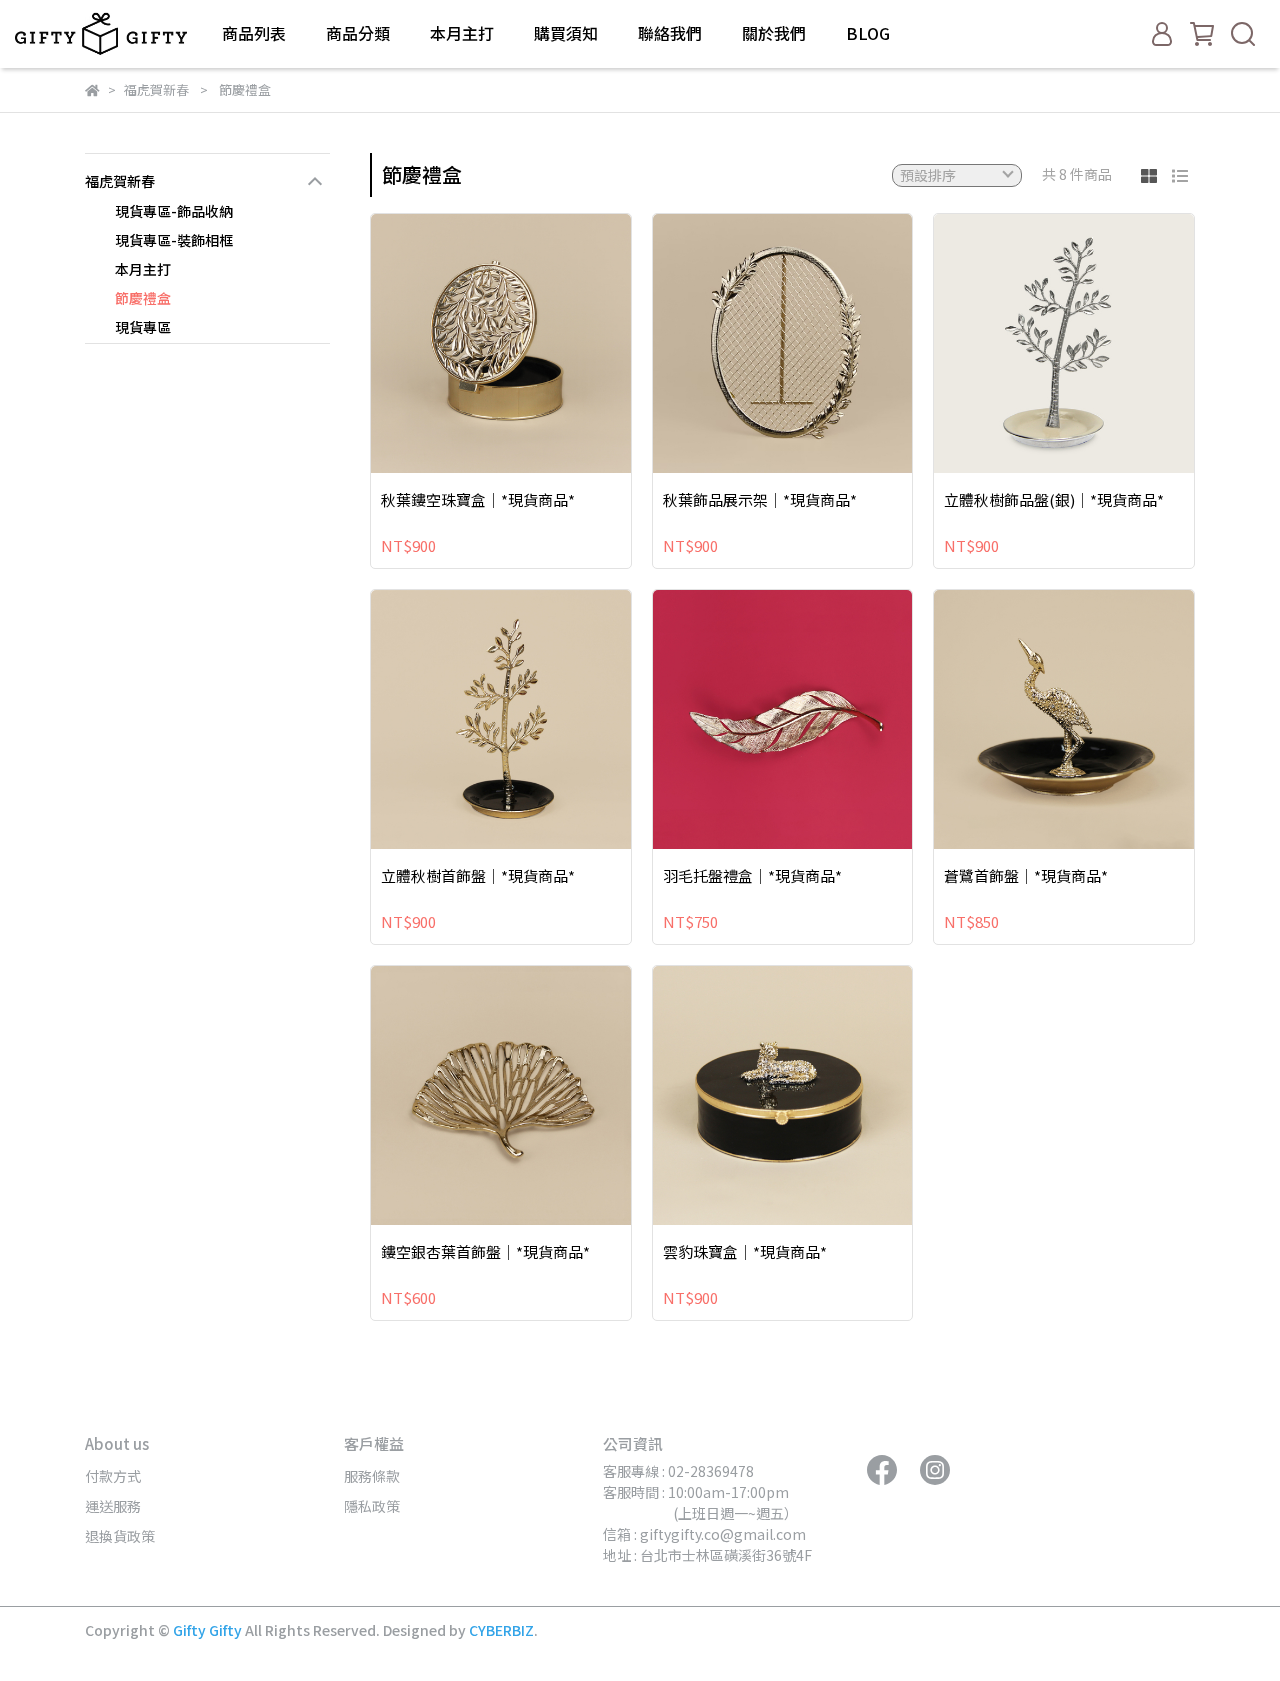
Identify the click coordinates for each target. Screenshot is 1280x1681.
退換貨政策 (120, 1536)
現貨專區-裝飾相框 (174, 240)
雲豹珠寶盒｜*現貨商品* (745, 1252)
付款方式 (113, 1476)
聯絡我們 (670, 33)
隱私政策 (372, 1506)
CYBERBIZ (501, 1630)
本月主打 (462, 33)
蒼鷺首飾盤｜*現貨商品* (1026, 876)
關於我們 (774, 33)
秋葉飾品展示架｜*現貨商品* (760, 500)
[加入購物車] (529, 343)
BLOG (868, 33)
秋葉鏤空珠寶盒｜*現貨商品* (478, 500)
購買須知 (566, 33)
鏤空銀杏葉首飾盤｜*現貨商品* (485, 1252)
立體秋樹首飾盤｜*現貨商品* (478, 876)
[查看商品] (472, 343)
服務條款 (372, 1476)
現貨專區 (143, 327)
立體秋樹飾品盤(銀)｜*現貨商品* (1054, 500)
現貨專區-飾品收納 (174, 211)
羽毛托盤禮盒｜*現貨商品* (752, 876)
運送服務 (113, 1506)
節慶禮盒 (143, 298)
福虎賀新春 (120, 181)
